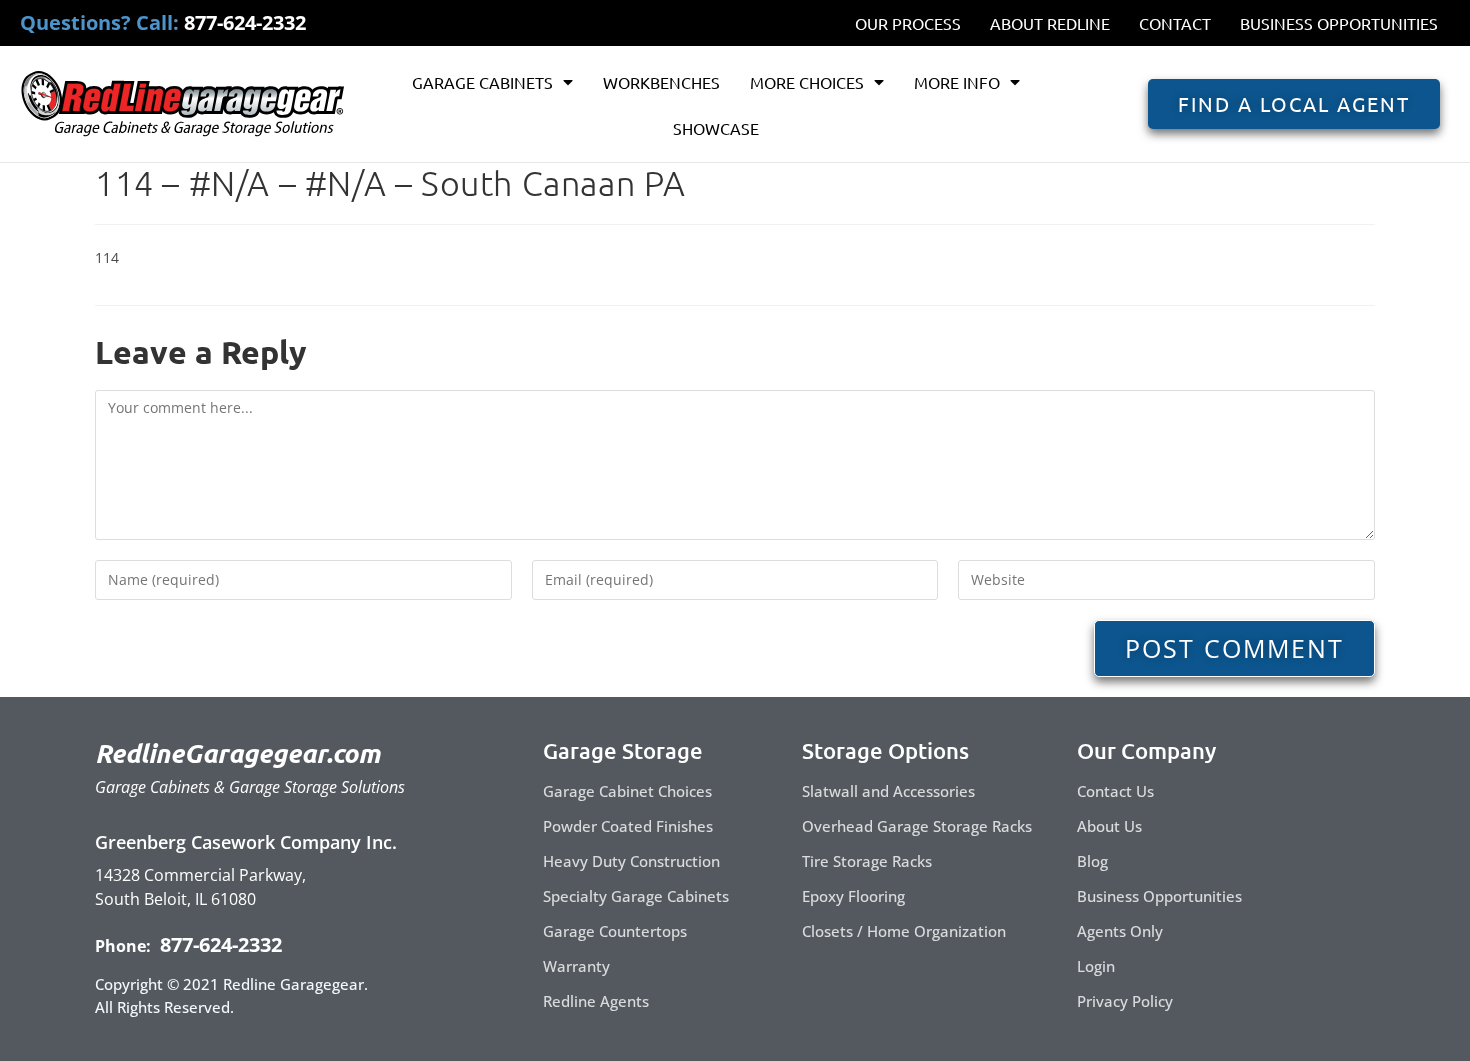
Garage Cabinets (482, 82)
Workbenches (661, 82)
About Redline (1050, 23)
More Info (957, 82)
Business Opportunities (1339, 23)
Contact (1175, 23)
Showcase (716, 128)
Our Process (908, 23)
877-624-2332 (218, 944)
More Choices (807, 82)
